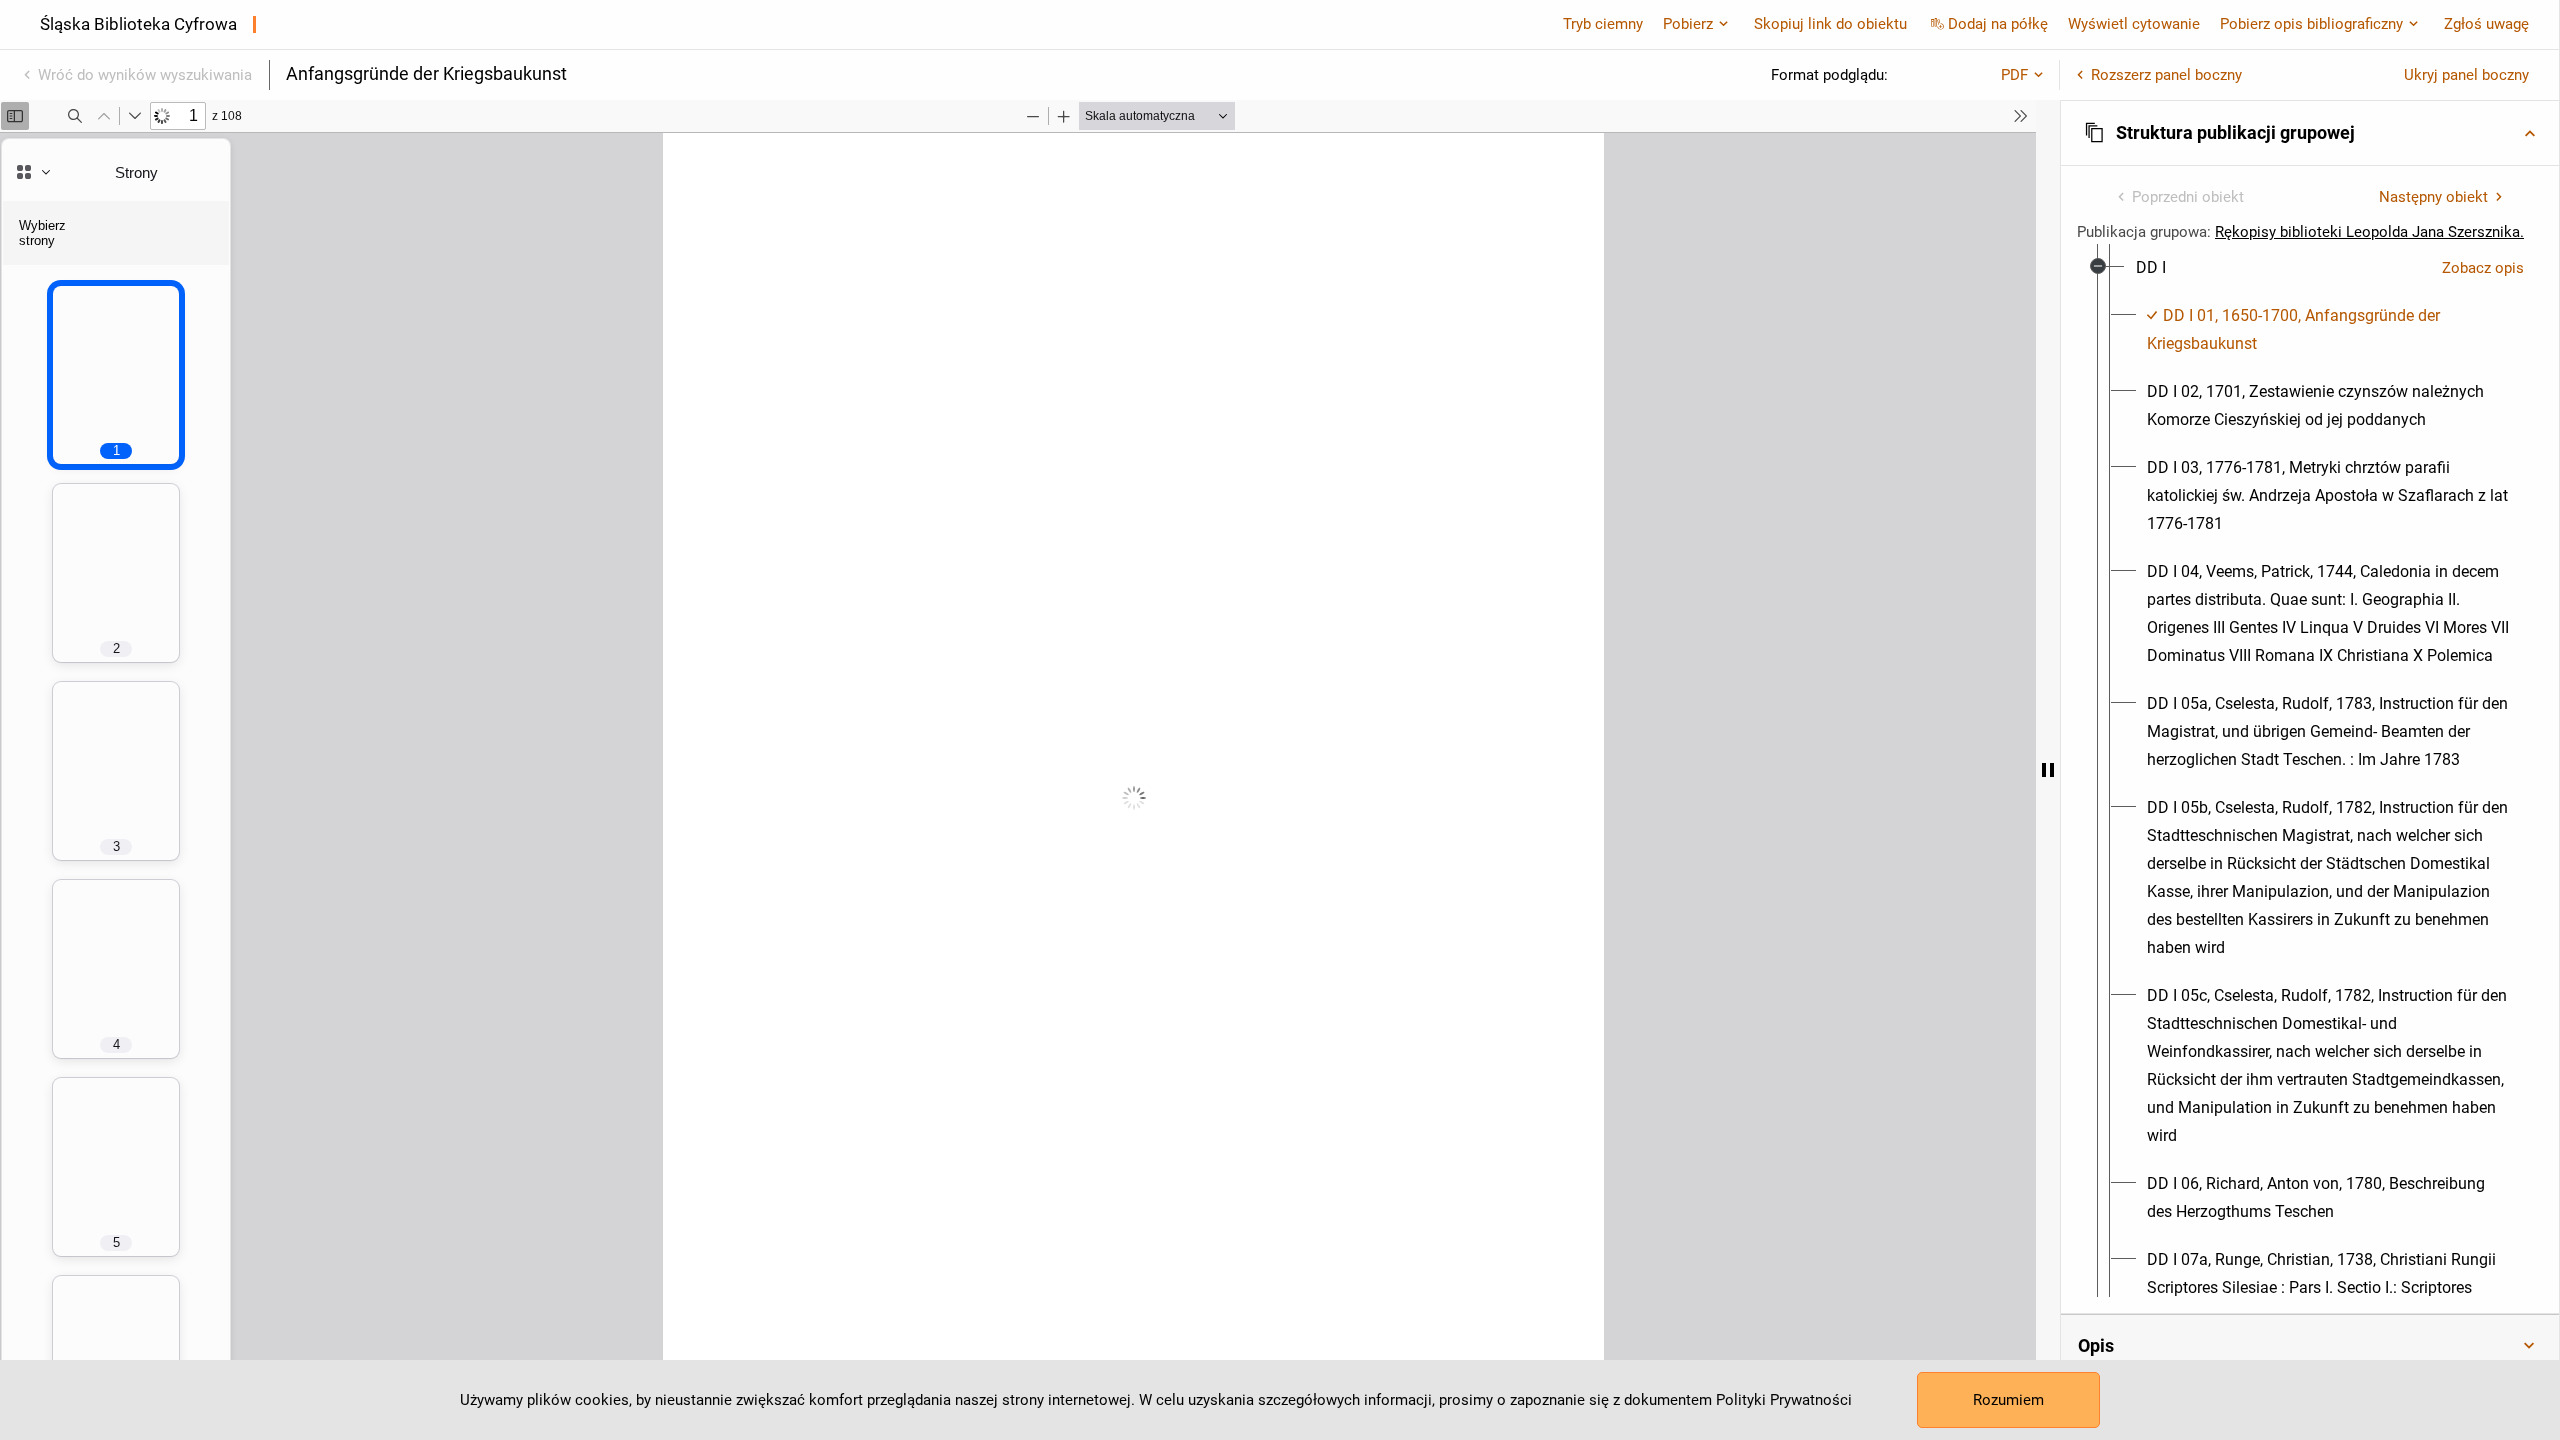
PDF (2014, 75)
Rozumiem (2008, 1400)
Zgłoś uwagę (2486, 24)
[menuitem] (2151, 268)
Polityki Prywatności (1784, 1400)
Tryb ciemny (1603, 24)
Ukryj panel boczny (2466, 75)
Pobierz (1688, 24)
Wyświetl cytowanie (2134, 24)
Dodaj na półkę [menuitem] (1998, 24)
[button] (2310, 133)
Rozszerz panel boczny (2166, 75)
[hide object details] (2048, 770)
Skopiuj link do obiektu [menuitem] (1830, 24)
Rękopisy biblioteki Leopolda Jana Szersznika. (2369, 232)
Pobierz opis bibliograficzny (2311, 24)
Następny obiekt (2433, 197)
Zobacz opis (2483, 268)
